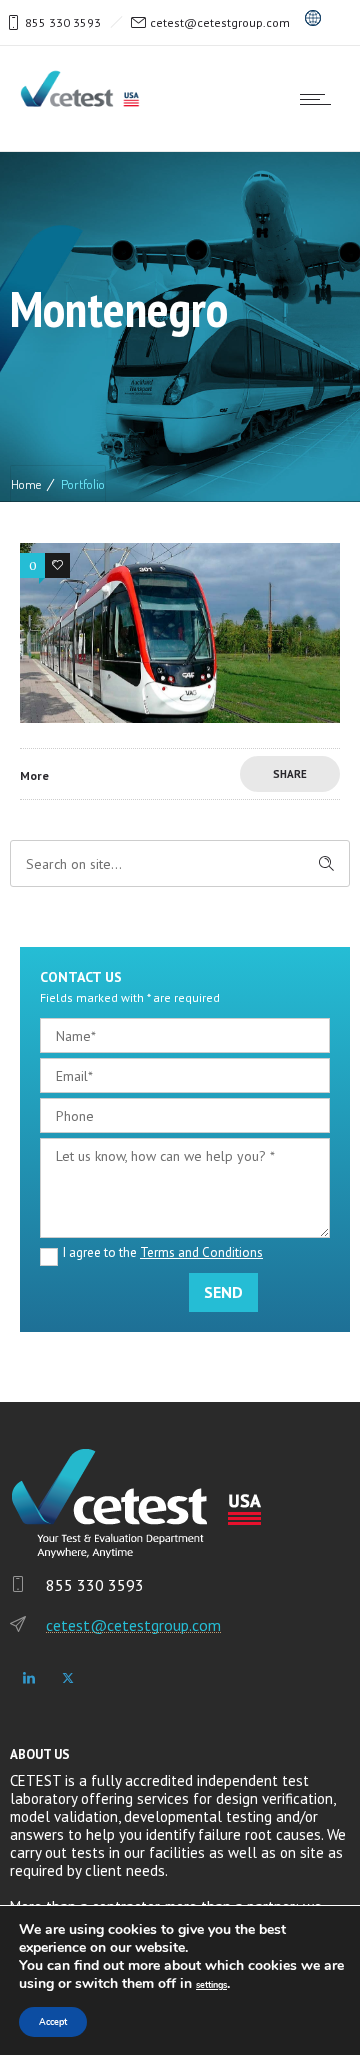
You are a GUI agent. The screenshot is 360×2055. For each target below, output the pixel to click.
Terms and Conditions (201, 1252)
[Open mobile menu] (320, 99)
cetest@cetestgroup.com (220, 22)
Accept (53, 2022)
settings (211, 1985)
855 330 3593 (63, 22)
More (34, 775)
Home (26, 484)
